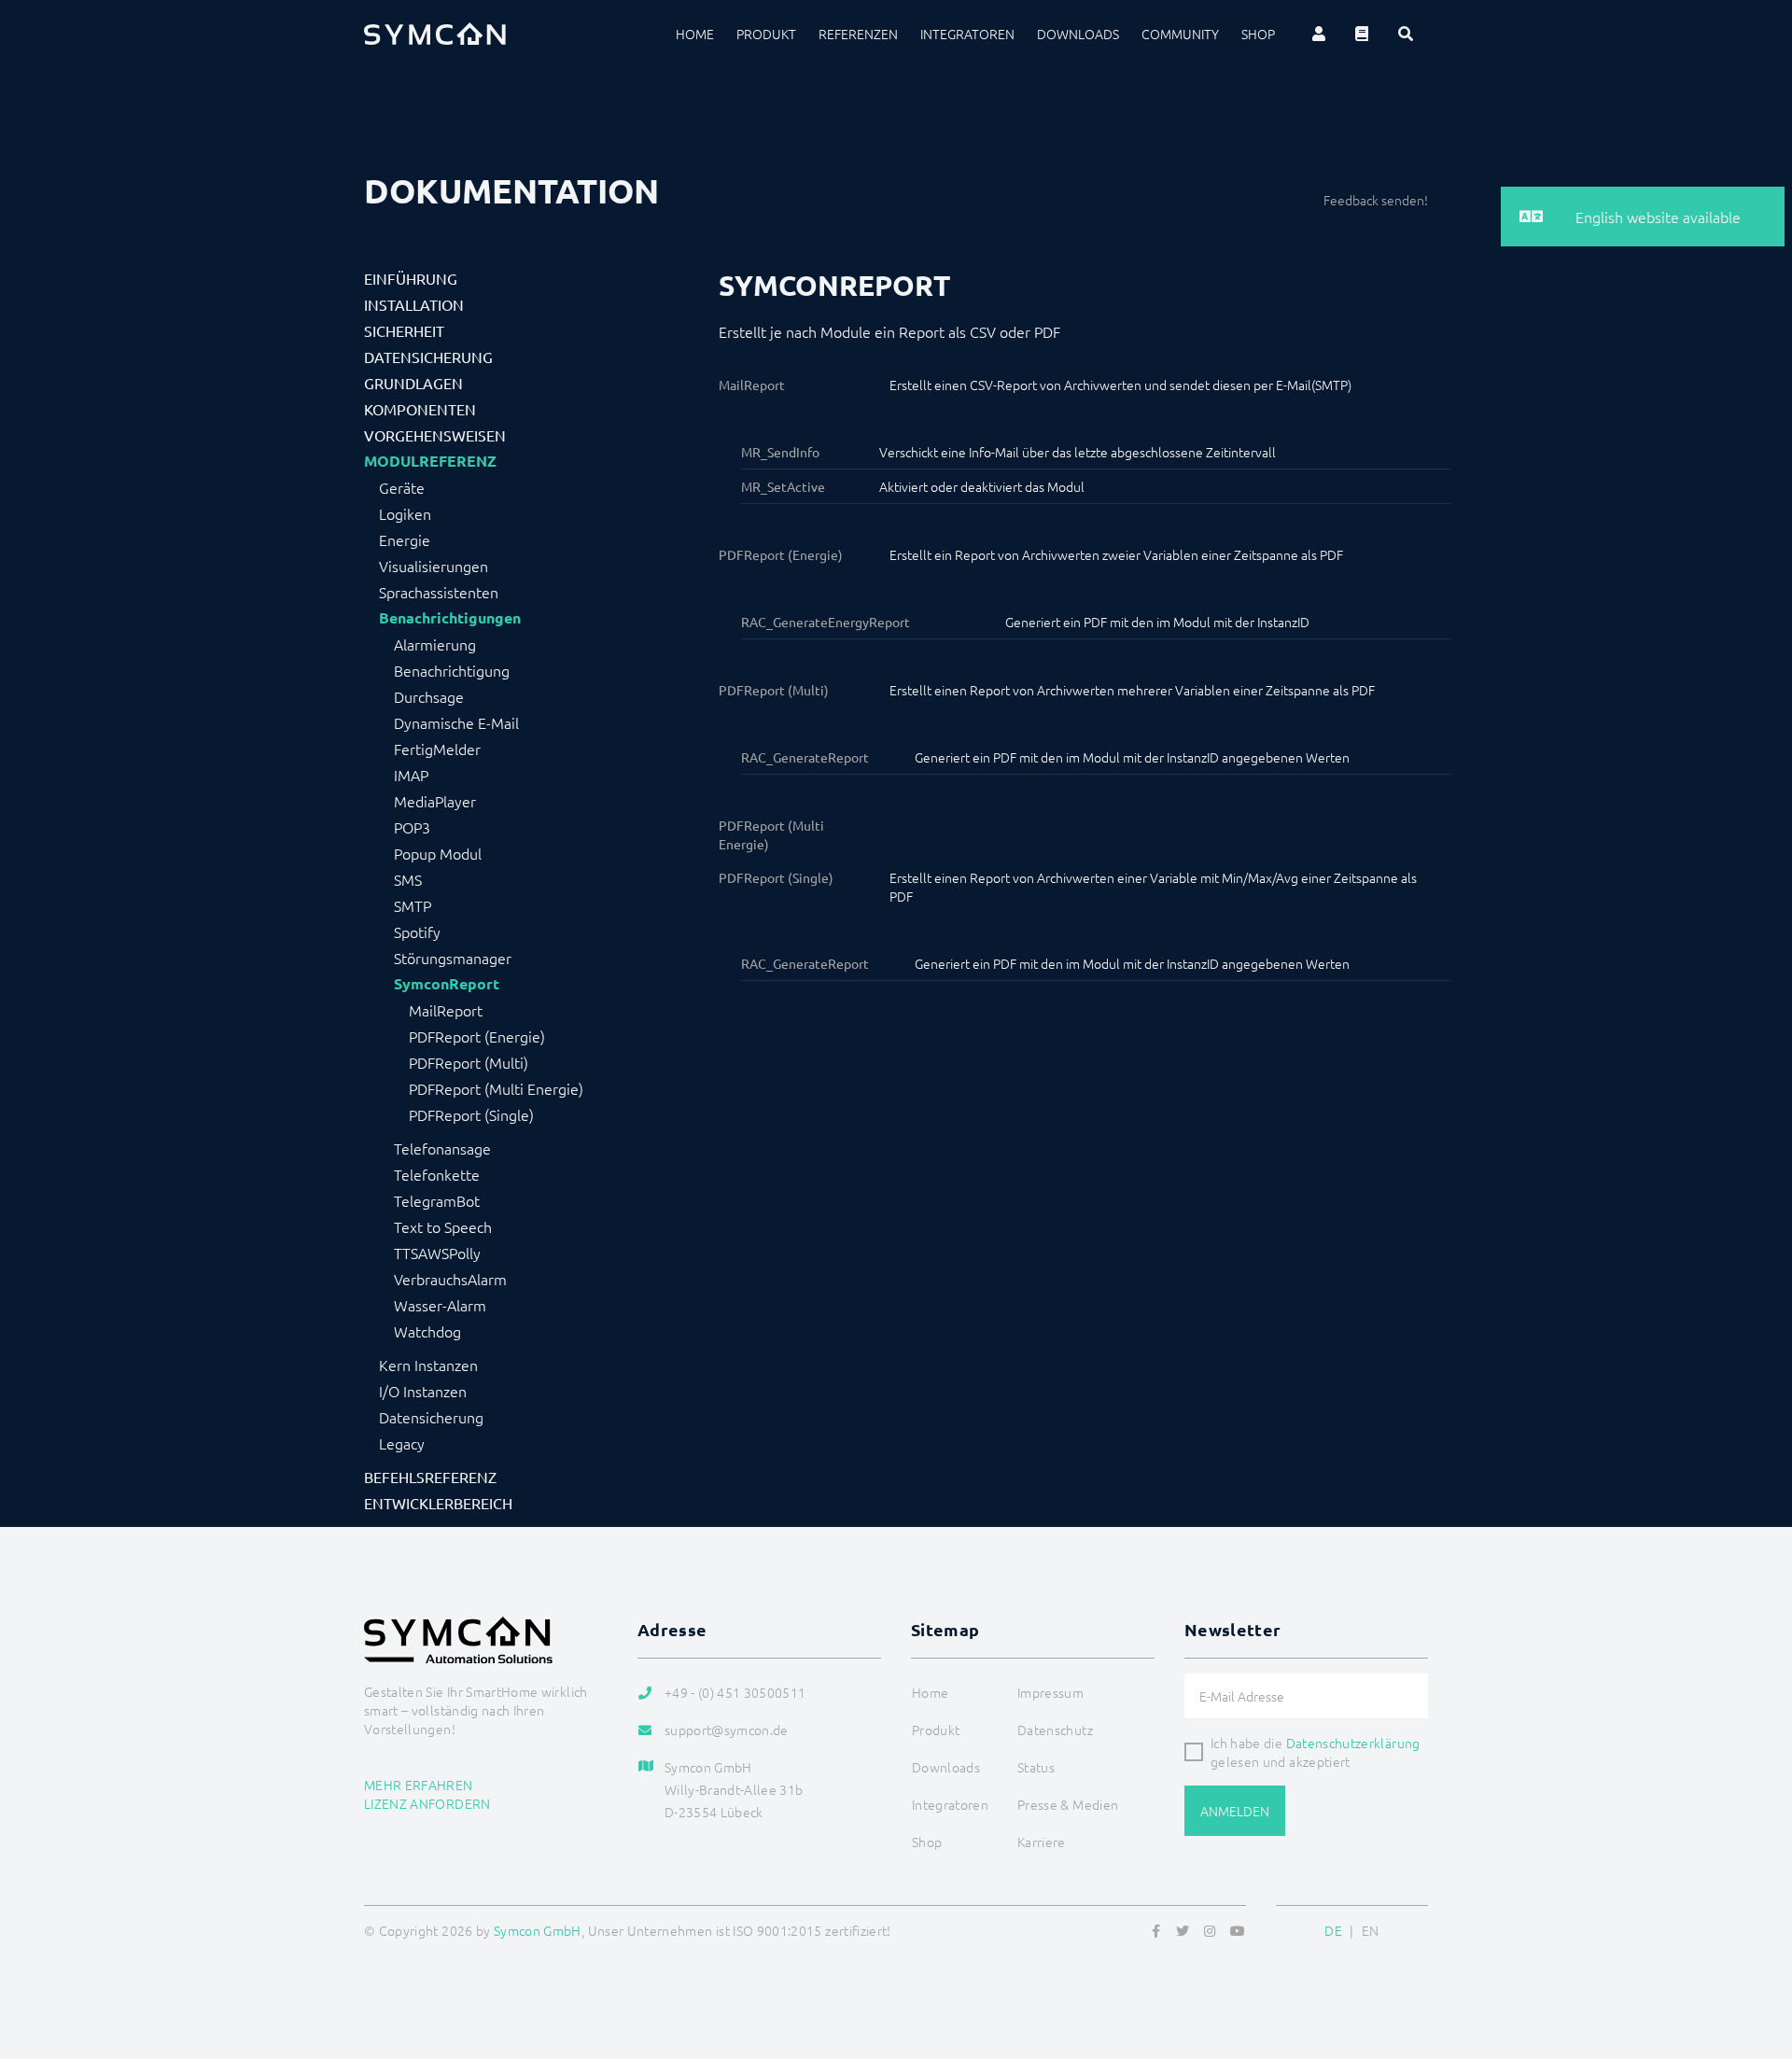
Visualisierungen (434, 566)
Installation (414, 304)
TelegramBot (437, 1200)
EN (1371, 1930)
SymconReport (447, 984)
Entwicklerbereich (438, 1503)
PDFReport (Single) (471, 1114)
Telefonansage (442, 1148)
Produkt (766, 34)
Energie (405, 539)
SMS (408, 879)
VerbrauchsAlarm (450, 1279)
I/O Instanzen (423, 1391)
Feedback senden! (1376, 200)
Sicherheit (404, 330)
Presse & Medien (1068, 1804)
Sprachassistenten (439, 592)
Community (1180, 34)
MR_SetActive (783, 486)
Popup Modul (438, 853)
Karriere (1042, 1842)
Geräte (402, 487)
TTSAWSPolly (437, 1253)
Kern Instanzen (428, 1365)
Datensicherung (428, 357)
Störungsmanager (453, 958)
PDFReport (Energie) (477, 1036)
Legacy (402, 1443)
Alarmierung (435, 644)
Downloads (1078, 34)
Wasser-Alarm (440, 1305)
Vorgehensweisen (435, 435)
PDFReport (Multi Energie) (496, 1088)
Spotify (417, 931)
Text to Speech (443, 1226)
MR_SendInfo (780, 452)
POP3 (412, 827)
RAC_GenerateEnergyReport (826, 622)
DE (1333, 1930)
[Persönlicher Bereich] (1319, 34)
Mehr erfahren (419, 1785)
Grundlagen (413, 383)
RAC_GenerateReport (805, 757)
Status (1036, 1767)
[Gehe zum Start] (1755, 1954)
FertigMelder (437, 749)
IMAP (411, 775)
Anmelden (1235, 1811)
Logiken (405, 513)
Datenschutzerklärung (1353, 1743)
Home (695, 34)
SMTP (413, 905)
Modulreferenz (430, 461)
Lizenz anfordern (427, 1803)
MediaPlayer (435, 801)
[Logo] (435, 34)
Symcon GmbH (538, 1930)
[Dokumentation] (1362, 34)
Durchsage (429, 696)
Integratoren (967, 34)
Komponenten (420, 409)
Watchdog (427, 1331)
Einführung (411, 278)
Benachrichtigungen (450, 618)
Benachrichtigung (452, 670)
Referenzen (858, 34)
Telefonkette (437, 1174)
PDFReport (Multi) (469, 1062)
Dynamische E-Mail (456, 722)
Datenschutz (1055, 1730)
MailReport (446, 1010)
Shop (1258, 34)
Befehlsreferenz (430, 1477)
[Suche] (1406, 34)
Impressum (1050, 1692)
